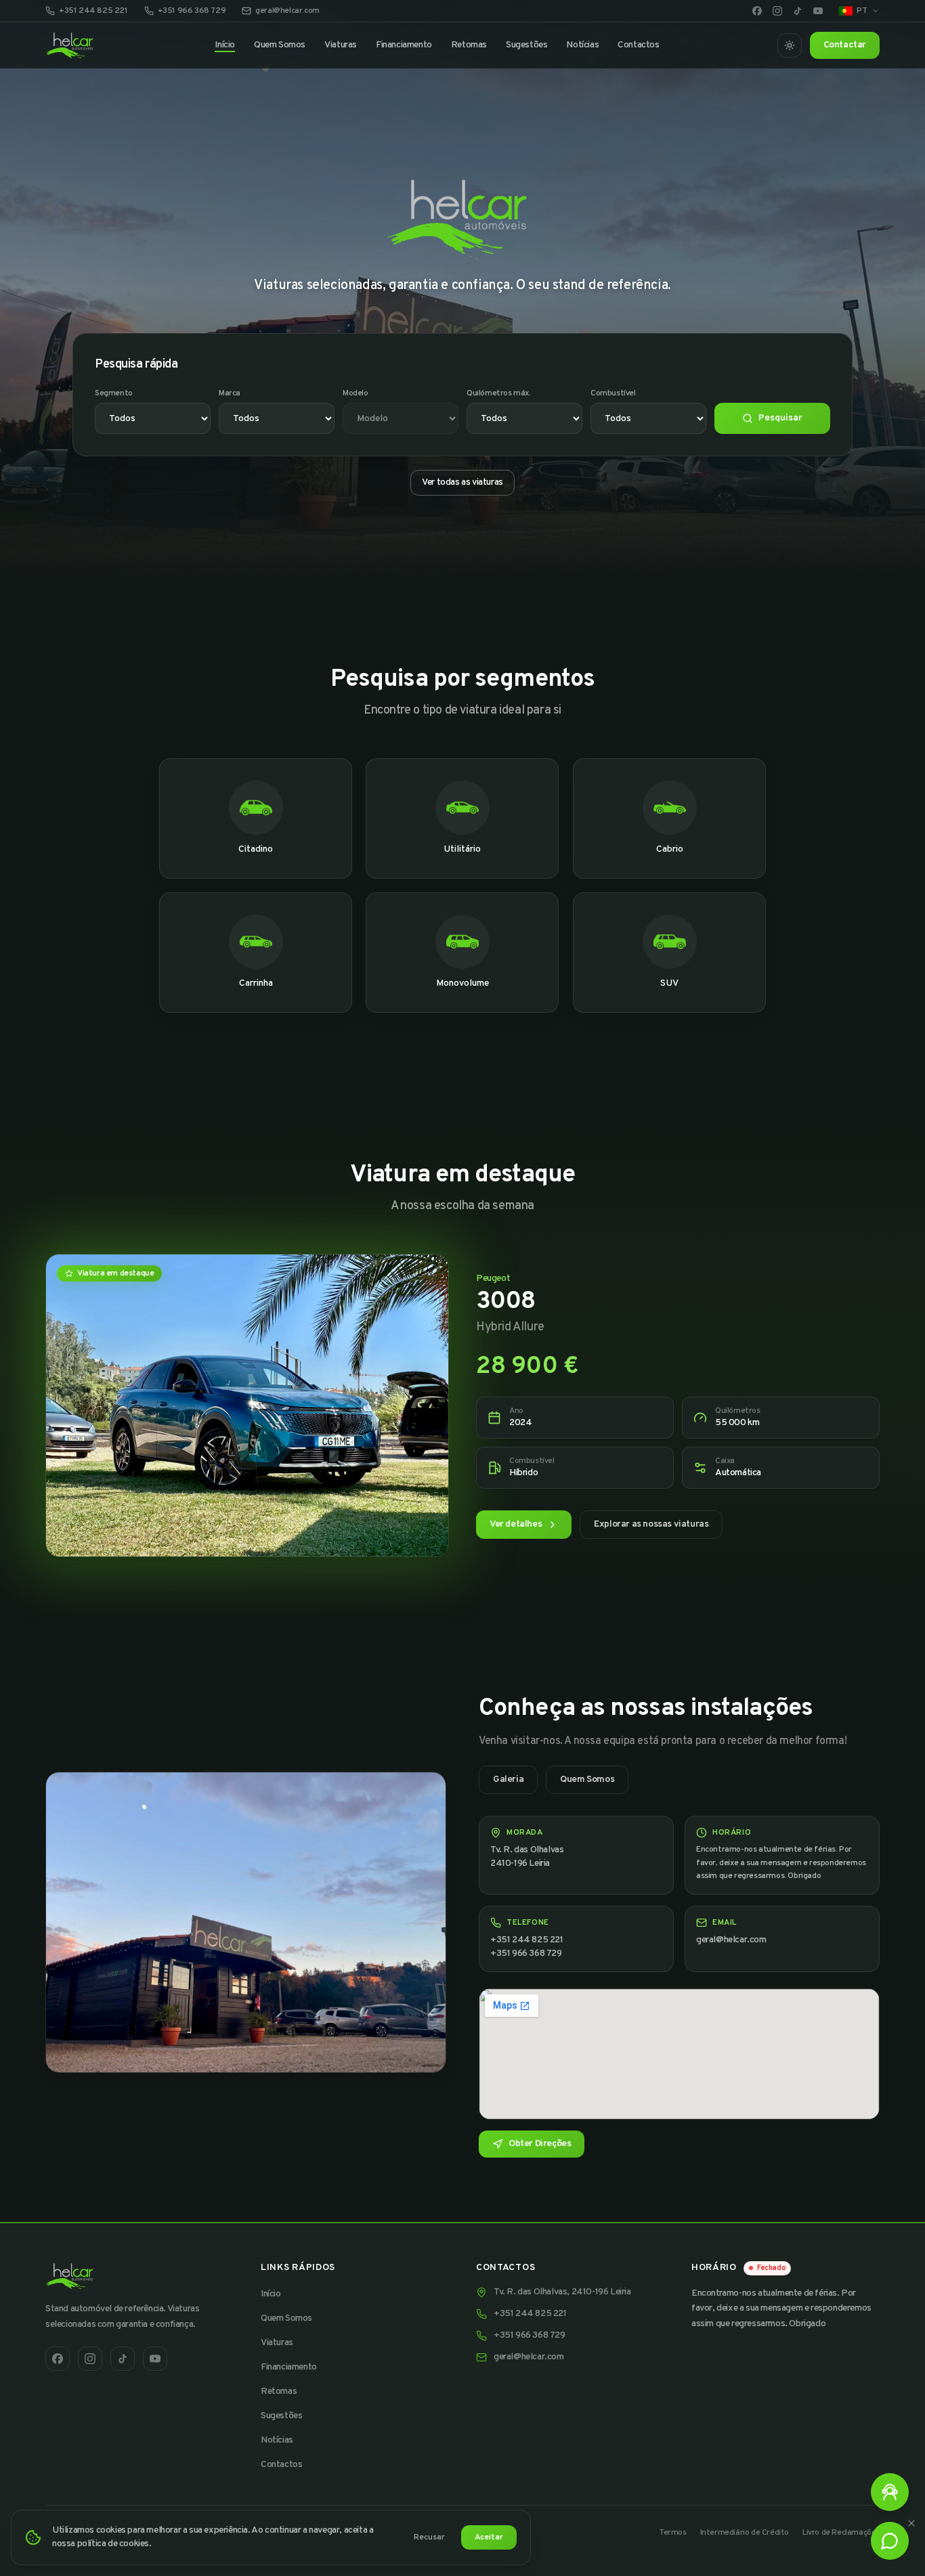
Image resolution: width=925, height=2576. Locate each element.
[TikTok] (798, 11)
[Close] (911, 2523)
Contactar (845, 45)
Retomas (469, 45)
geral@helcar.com (287, 11)
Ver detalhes (516, 1524)
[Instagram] (777, 11)
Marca (230, 393)
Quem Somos (280, 45)
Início (225, 45)
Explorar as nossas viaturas (651, 1524)
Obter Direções (540, 2143)
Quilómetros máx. (499, 393)
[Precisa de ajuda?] (890, 2492)
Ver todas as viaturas (462, 482)
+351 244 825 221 (93, 11)
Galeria (508, 1780)
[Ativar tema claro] (790, 45)
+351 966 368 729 (192, 11)
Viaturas (341, 45)
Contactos (638, 45)
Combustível (613, 393)
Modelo (356, 393)
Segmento (114, 393)
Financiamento (404, 45)
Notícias (582, 45)
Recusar (429, 2537)
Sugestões (526, 45)
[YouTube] (818, 11)
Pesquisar (780, 418)
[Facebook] (757, 11)
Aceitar (489, 2537)
